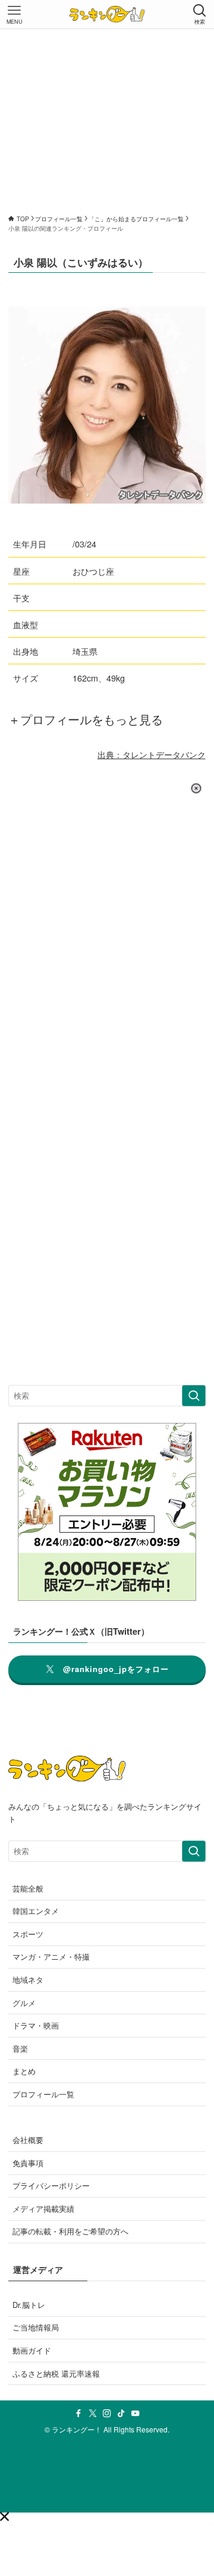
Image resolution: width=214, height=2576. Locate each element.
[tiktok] (121, 2413)
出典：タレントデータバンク (152, 754)
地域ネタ (28, 1980)
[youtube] (136, 2413)
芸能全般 (28, 1888)
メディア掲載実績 (43, 2209)
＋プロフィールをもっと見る (86, 719)
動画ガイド (32, 2350)
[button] (4, 2516)
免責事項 (28, 2163)
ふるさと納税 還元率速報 (56, 2373)
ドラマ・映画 (36, 2025)
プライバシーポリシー (51, 2185)
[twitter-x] (93, 2413)
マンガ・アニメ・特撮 (51, 1956)
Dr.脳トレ (29, 2305)
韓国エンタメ (36, 1911)
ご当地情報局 (36, 2327)
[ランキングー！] (107, 14)
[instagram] (107, 2413)
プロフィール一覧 (43, 2094)
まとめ (24, 2071)
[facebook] (78, 2413)
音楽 (20, 2048)
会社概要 (28, 2140)
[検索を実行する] (194, 1396)
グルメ (24, 2003)
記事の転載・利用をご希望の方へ (70, 2231)
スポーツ (28, 1934)
